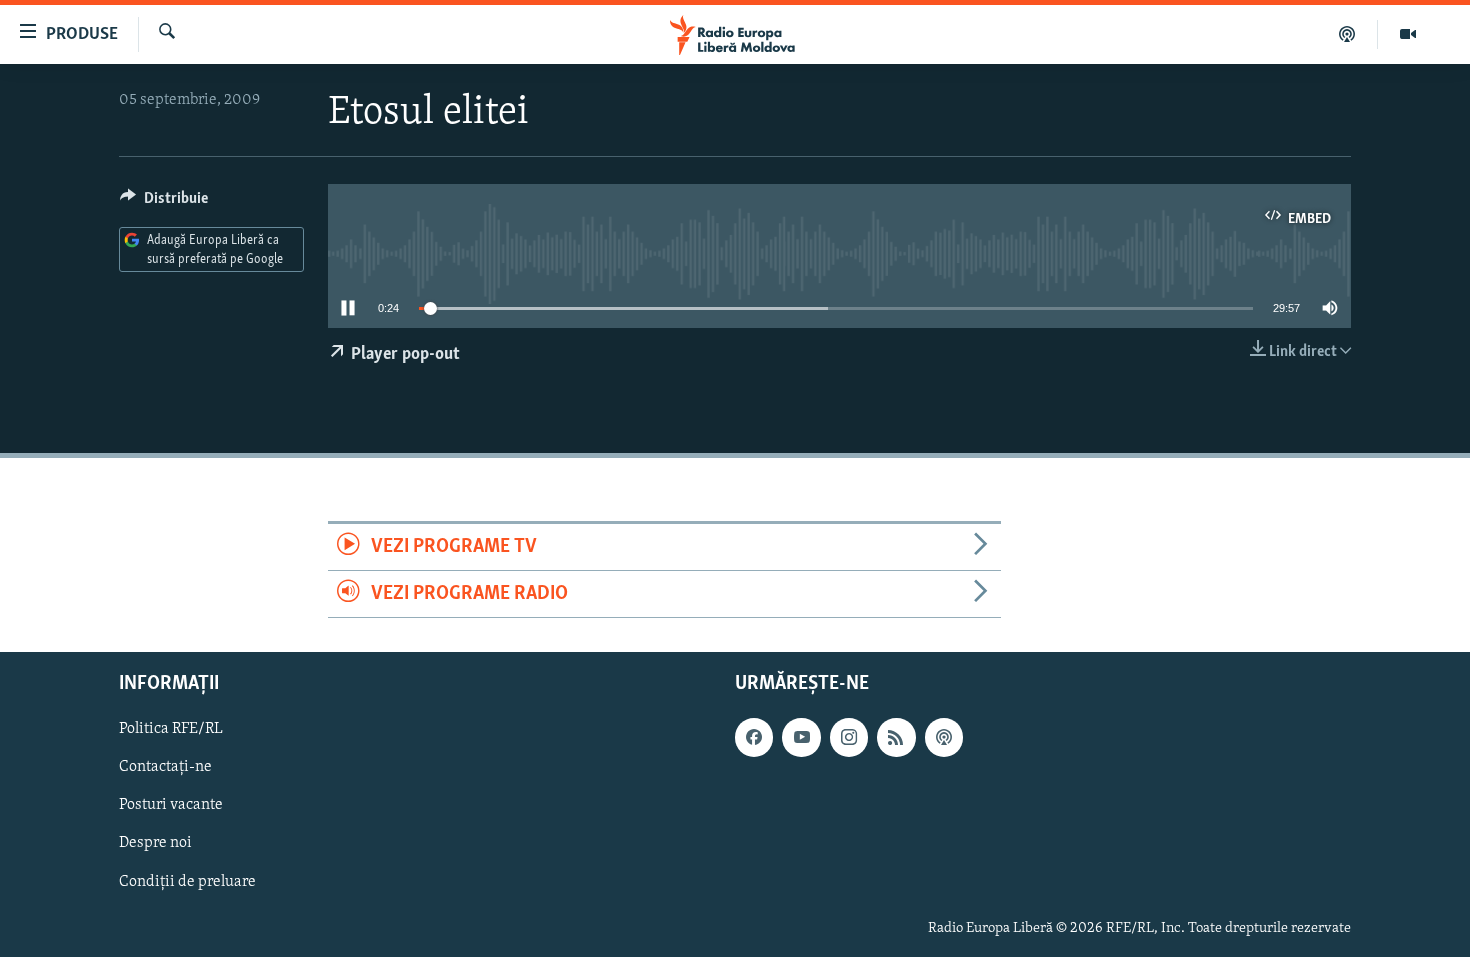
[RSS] (896, 738)
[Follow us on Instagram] (849, 738)
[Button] (164, 203)
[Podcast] (1347, 34)
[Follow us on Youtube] (801, 738)
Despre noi (155, 844)
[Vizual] (1408, 34)
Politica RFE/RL (171, 730)
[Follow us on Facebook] (754, 738)
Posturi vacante (171, 806)
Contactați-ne (165, 768)
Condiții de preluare (187, 882)
